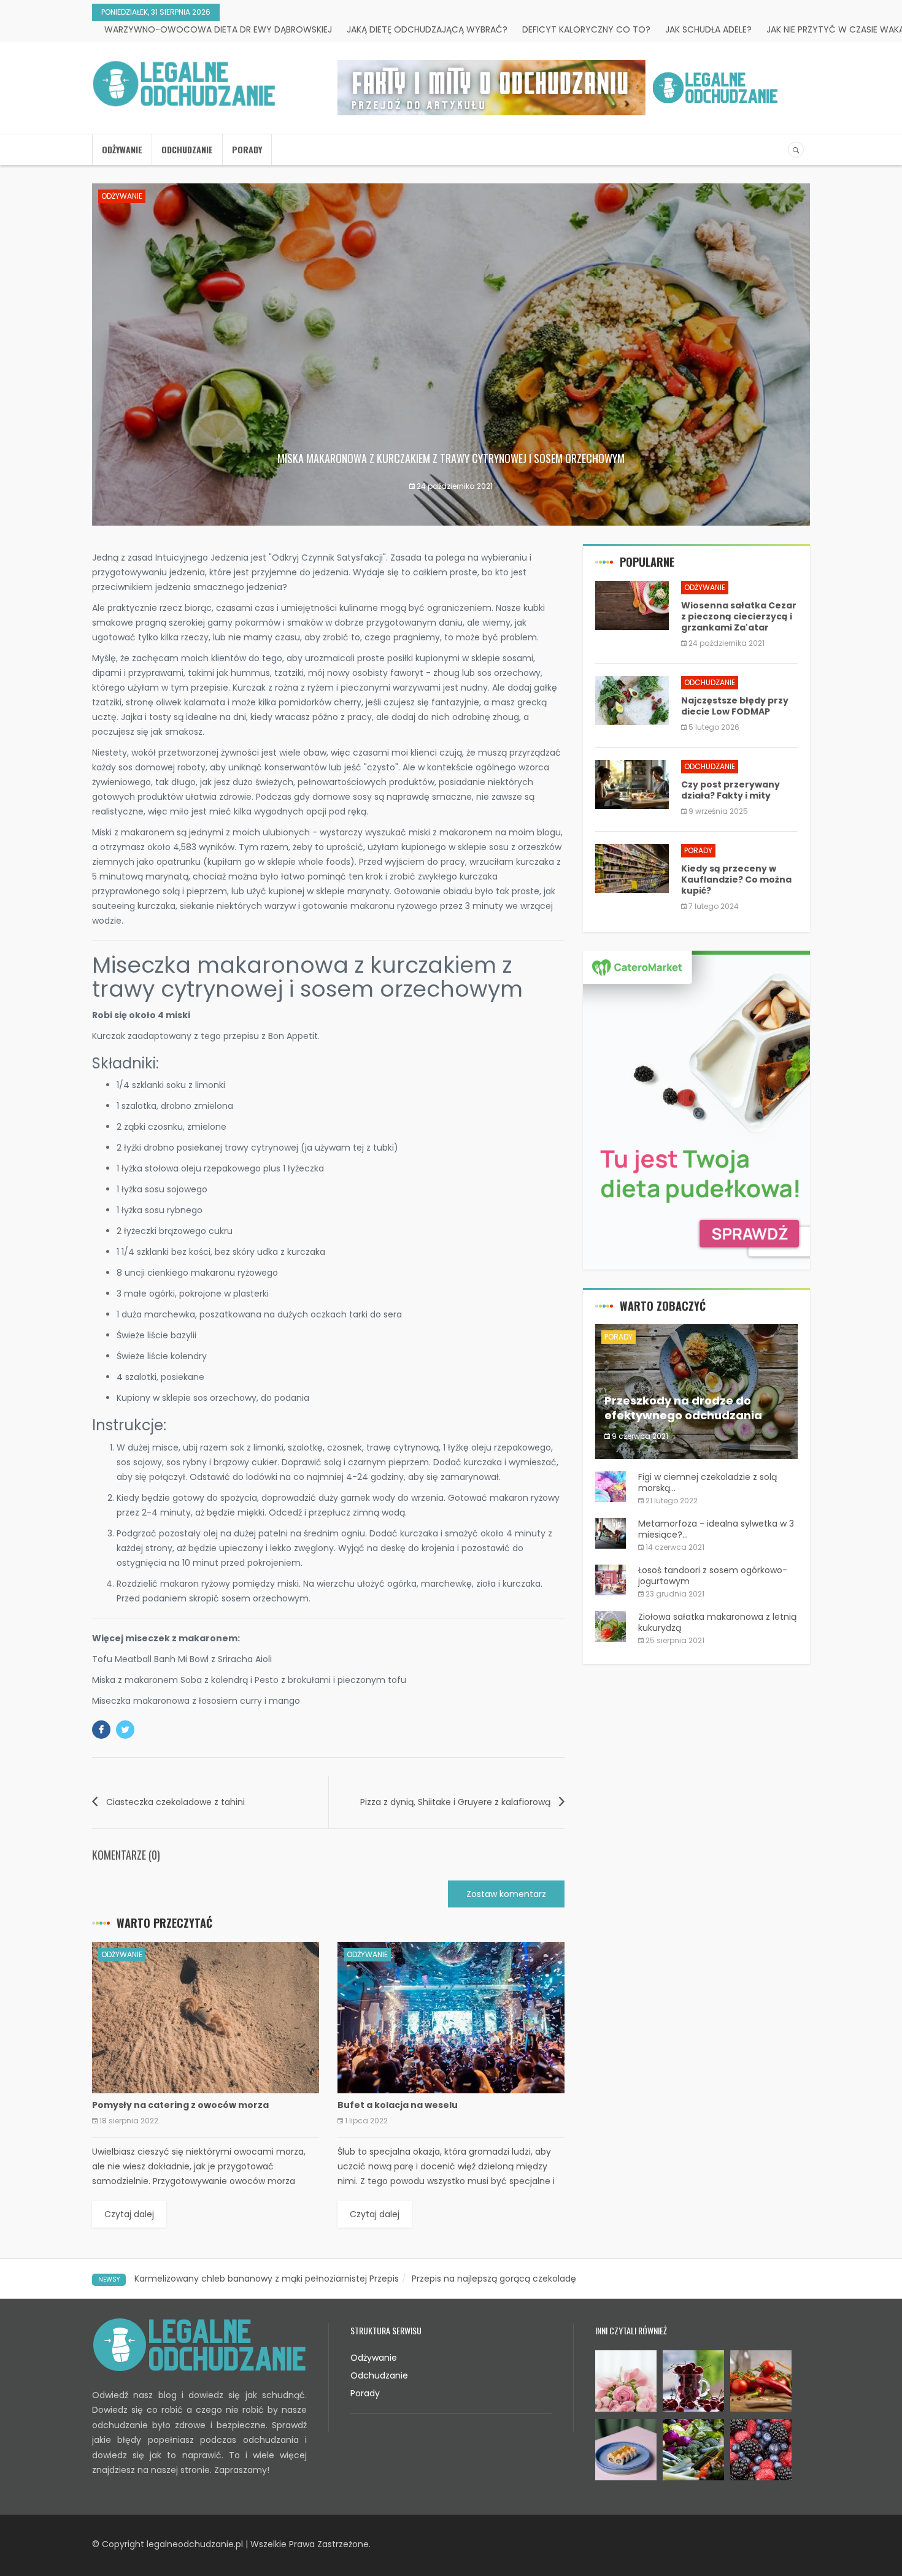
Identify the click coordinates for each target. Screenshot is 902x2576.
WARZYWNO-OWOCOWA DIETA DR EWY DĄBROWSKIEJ (218, 29)
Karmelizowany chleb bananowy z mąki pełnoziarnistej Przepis (267, 2279)
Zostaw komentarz (506, 1894)
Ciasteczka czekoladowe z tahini (175, 1802)
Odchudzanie (187, 149)
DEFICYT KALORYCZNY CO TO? (586, 29)
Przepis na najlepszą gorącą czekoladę (494, 2279)
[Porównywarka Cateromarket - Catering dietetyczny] (696, 1110)
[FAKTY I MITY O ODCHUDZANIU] (561, 88)
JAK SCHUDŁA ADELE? (708, 29)
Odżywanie (122, 149)
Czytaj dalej (129, 2214)
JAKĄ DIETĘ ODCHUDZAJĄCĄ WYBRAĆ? (427, 29)
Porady (247, 149)
